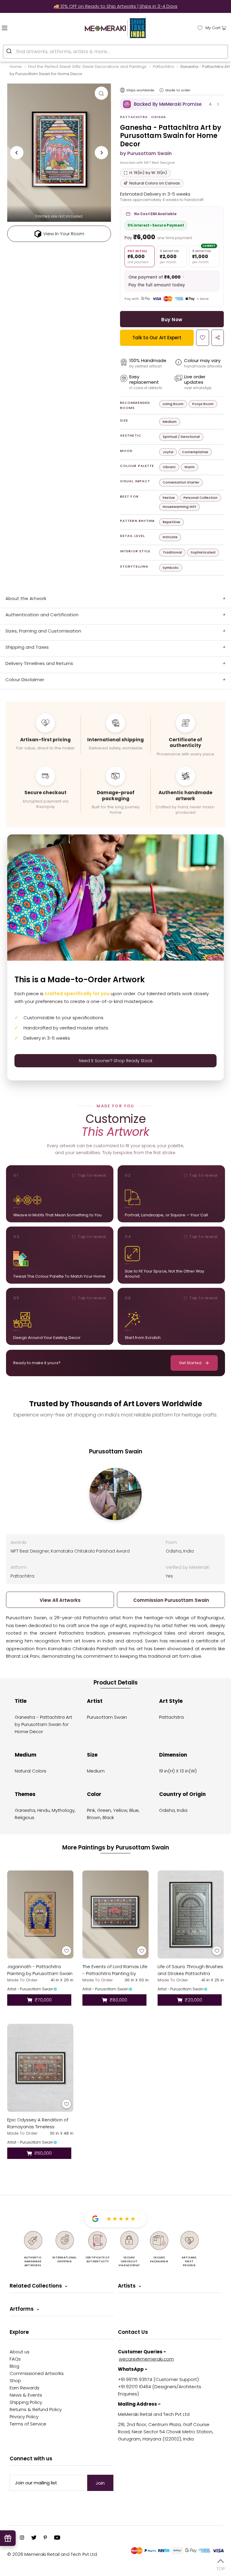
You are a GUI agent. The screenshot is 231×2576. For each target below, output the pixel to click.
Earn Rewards (25, 2388)
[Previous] (17, 153)
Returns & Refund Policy (36, 2409)
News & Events (26, 2395)
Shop (15, 2381)
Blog (14, 2366)
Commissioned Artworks (37, 2373)
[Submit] (10, 51)
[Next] (101, 153)
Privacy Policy (24, 2417)
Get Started (190, 1363)
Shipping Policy (26, 2402)
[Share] (218, 338)
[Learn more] (162, 90)
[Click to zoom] (101, 93)
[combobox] (115, 52)
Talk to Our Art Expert (157, 338)
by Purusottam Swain (146, 153)
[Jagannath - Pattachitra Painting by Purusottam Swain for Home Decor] (40, 1914)
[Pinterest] (45, 2538)
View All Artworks (60, 1600)
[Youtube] (57, 2538)
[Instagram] (22, 2538)
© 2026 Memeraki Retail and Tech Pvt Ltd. (52, 2554)
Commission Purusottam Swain (171, 1600)
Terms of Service (28, 2424)
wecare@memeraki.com (146, 2359)
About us (20, 2352)
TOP (221, 2568)
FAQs (15, 2359)
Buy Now (172, 320)
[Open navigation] (17, 27)
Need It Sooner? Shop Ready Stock (116, 1061)
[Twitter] (34, 2538)
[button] (172, 104)
